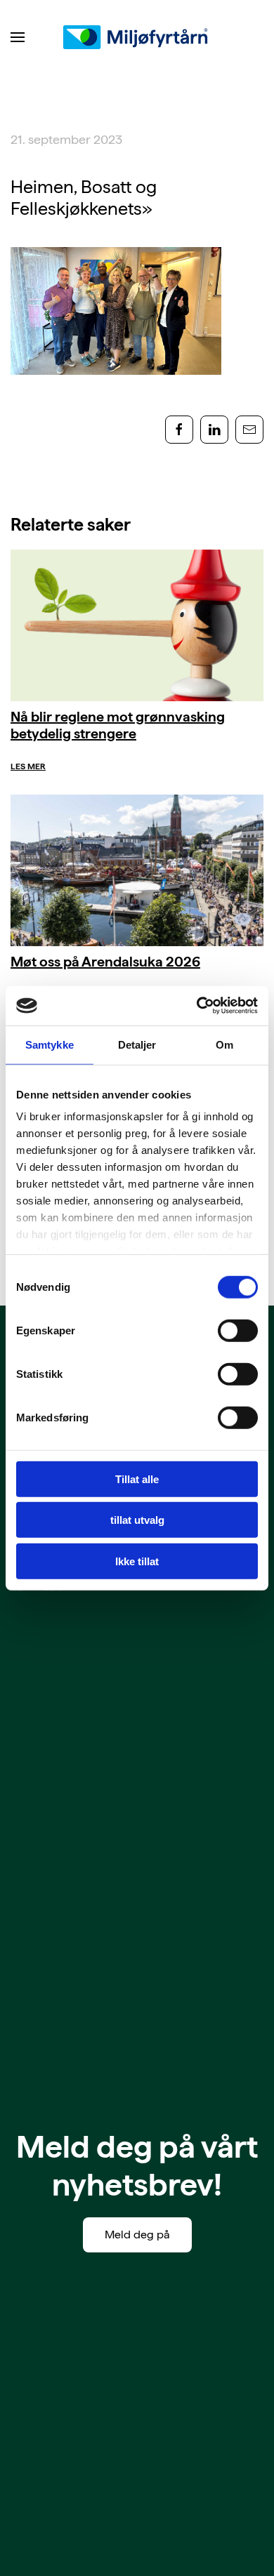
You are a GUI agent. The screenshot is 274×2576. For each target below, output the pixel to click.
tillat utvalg (137, 1520)
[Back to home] (137, 37)
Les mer (28, 766)
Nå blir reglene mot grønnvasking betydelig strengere (118, 725)
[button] (18, 37)
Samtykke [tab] (50, 1044)
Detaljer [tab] (137, 1044)
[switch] (238, 1330)
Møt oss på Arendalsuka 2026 (105, 962)
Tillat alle (137, 1479)
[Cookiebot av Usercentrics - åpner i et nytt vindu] (197, 1006)
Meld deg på (137, 2235)
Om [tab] (224, 1044)
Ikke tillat (137, 1561)
